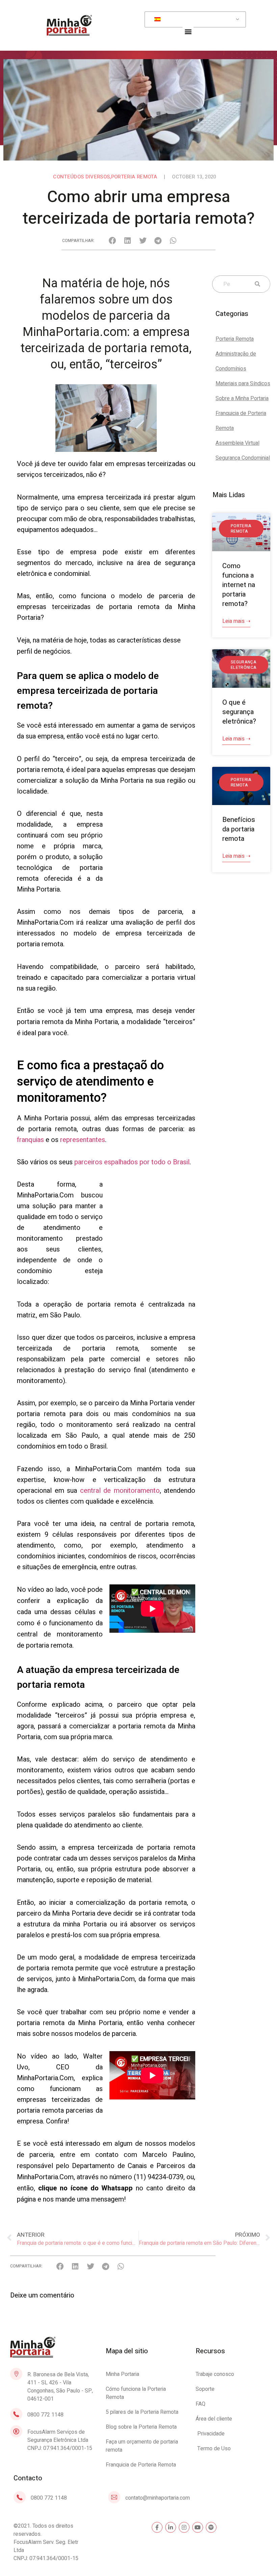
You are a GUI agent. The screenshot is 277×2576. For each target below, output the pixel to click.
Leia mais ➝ (236, 621)
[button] (188, 31)
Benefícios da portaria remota (239, 829)
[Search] (256, 284)
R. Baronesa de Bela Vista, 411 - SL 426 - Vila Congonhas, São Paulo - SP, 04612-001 (60, 2387)
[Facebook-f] (157, 2527)
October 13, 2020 (194, 177)
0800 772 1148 (45, 2415)
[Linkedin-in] (171, 2527)
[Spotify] (211, 2527)
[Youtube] (198, 2527)
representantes (83, 1140)
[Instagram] (184, 2527)
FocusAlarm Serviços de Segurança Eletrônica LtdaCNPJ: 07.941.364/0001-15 (60, 2440)
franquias (30, 1140)
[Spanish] (194, 20)
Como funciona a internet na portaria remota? (239, 585)
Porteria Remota (134, 177)
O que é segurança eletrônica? (239, 712)
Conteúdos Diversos (81, 177)
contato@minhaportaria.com (158, 2498)
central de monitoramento (120, 1491)
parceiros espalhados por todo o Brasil (132, 1162)
